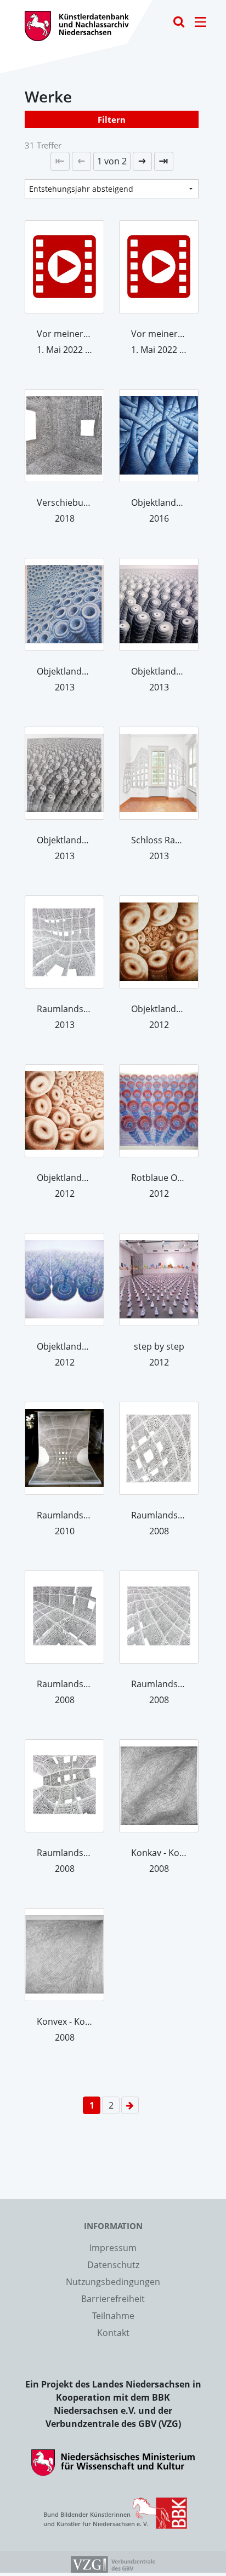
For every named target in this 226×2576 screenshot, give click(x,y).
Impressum (113, 2248)
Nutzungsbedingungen (113, 2282)
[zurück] (81, 161)
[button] (112, 161)
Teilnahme (113, 2316)
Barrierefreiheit (113, 2299)
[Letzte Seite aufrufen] (60, 161)
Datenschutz (113, 2265)
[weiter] (142, 161)
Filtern (112, 119)
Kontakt (113, 2333)
